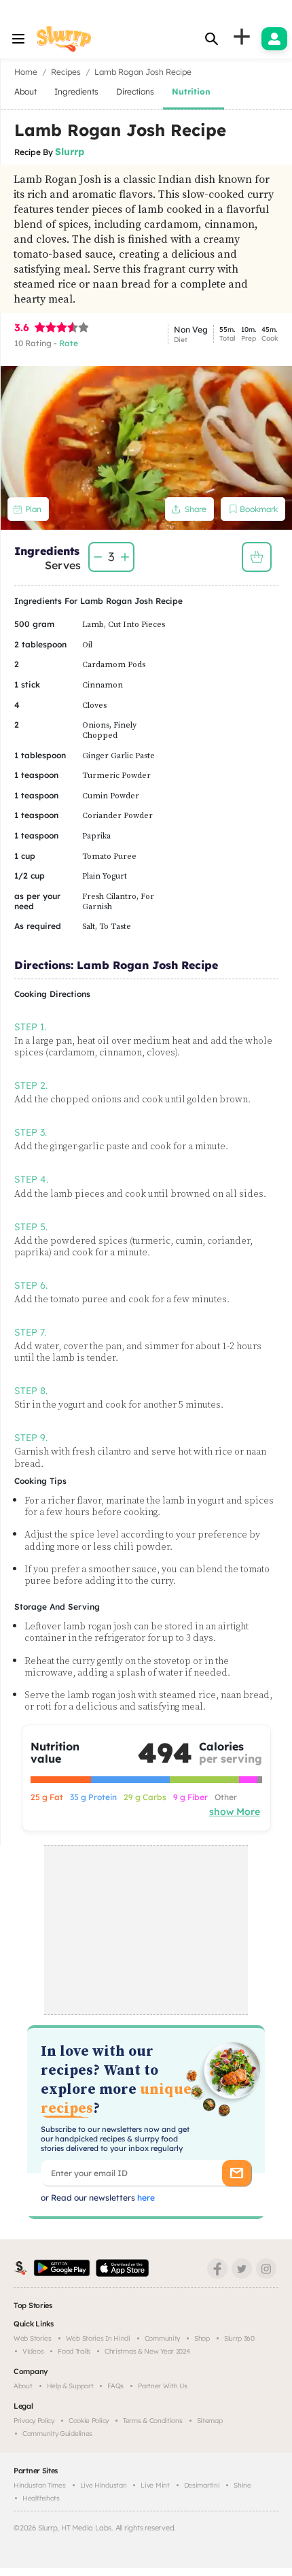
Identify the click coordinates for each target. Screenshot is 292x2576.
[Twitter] (242, 2269)
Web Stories (33, 2338)
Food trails (74, 2351)
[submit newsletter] (237, 2173)
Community (162, 2338)
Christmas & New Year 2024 (147, 2351)
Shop (202, 2338)
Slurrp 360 (239, 2338)
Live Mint (155, 2485)
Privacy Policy (34, 2421)
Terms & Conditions (153, 2421)
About (23, 2386)
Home (26, 72)
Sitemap (210, 2421)
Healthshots (41, 2498)
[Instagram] (266, 2269)
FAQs (115, 2386)
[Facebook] (217, 2269)
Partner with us (163, 2386)
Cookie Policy (89, 2421)
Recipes (66, 72)
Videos (33, 2351)
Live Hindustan (104, 2485)
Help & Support (70, 2386)
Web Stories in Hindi (98, 2338)
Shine (242, 2485)
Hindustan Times (40, 2485)
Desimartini (202, 2485)
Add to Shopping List (257, 557)
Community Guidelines (57, 2434)
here (145, 2198)
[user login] (274, 39)
